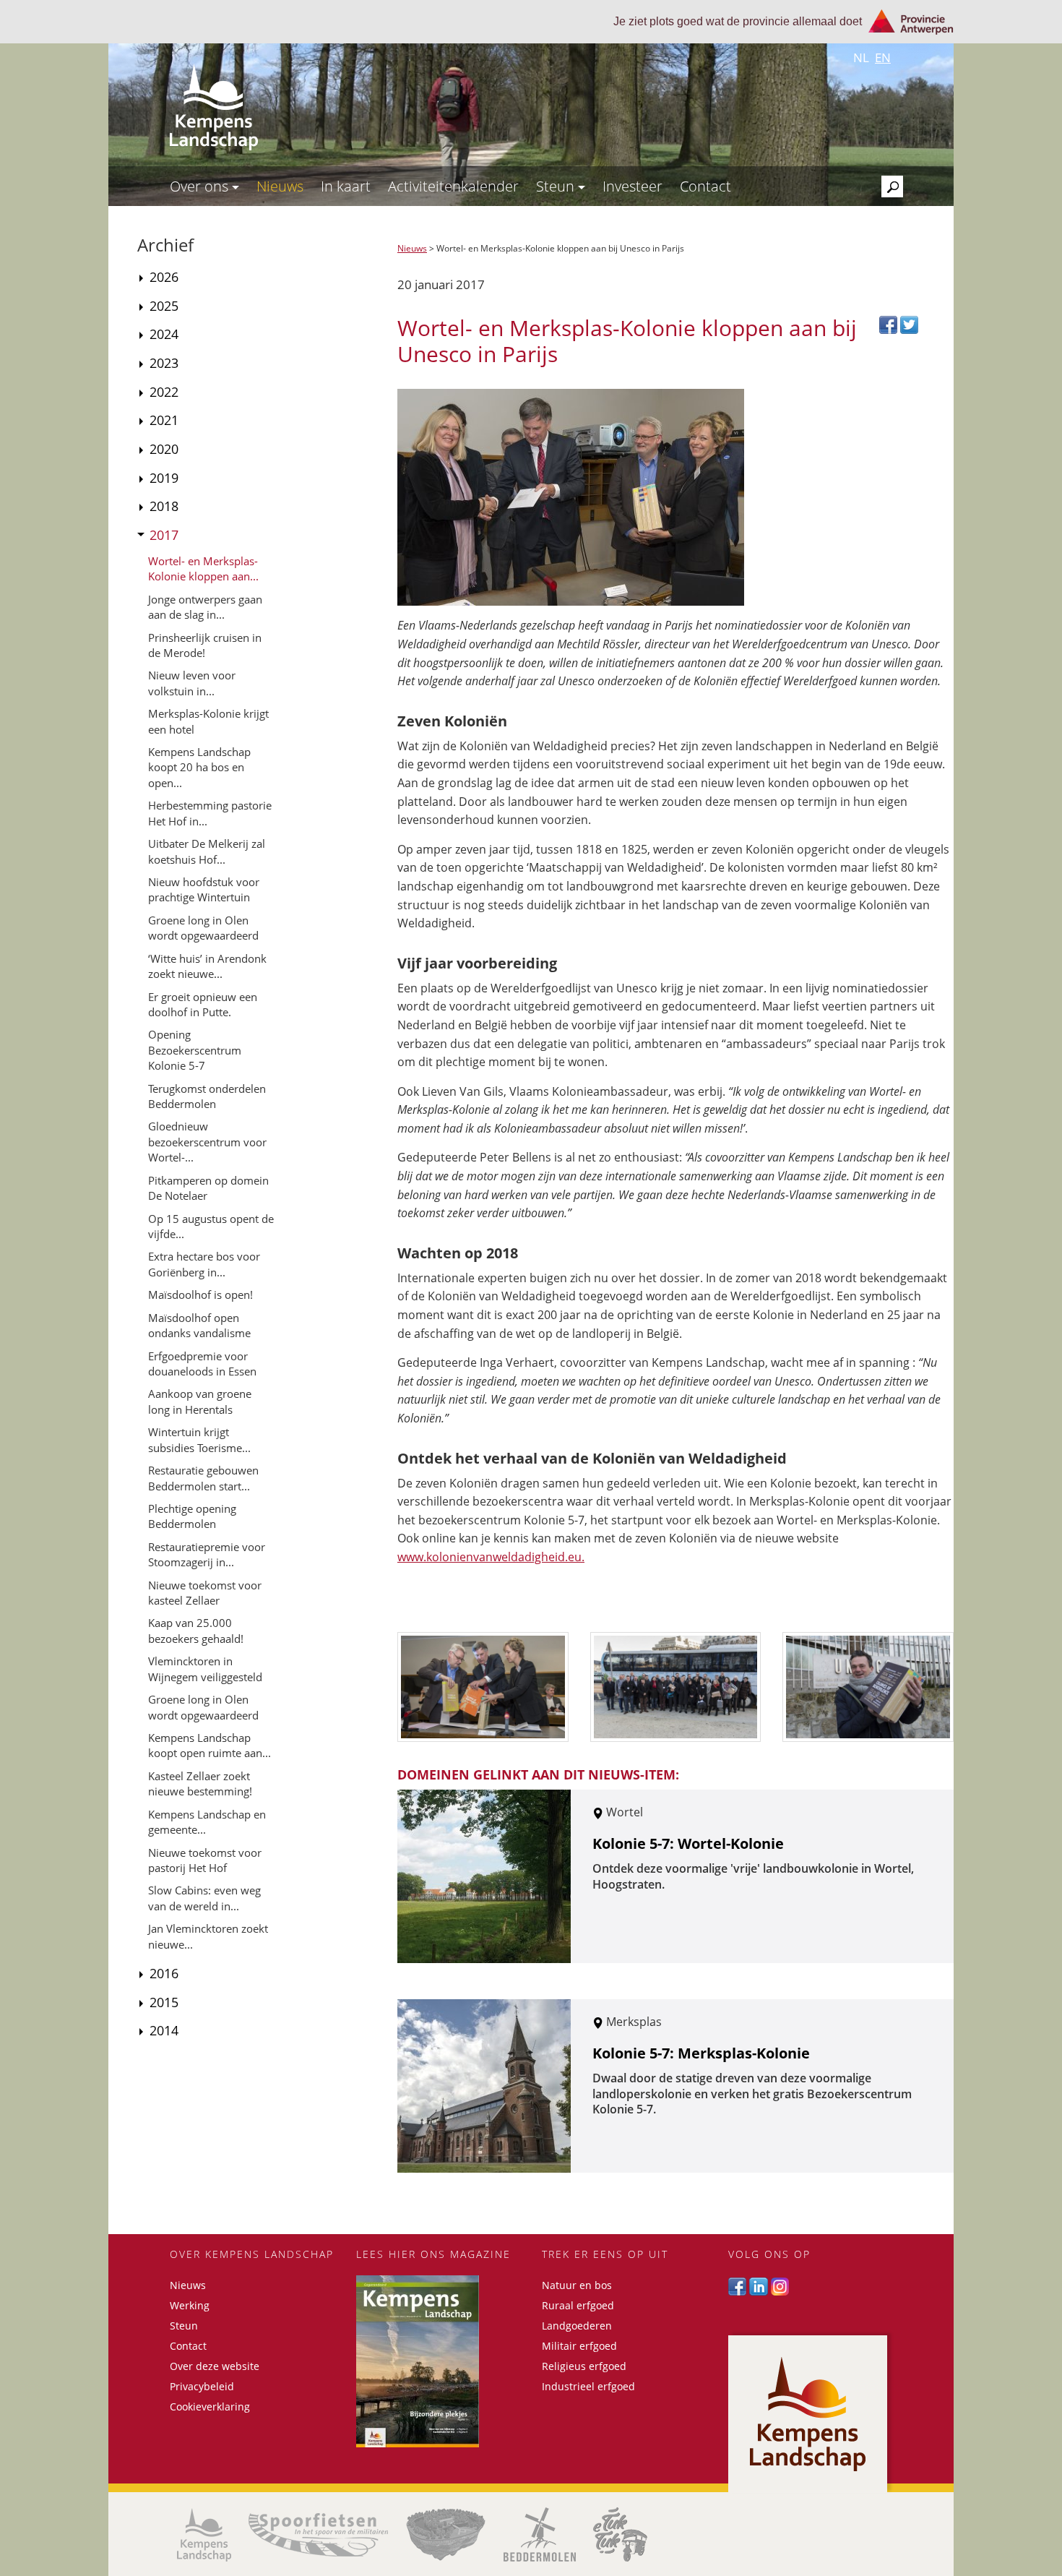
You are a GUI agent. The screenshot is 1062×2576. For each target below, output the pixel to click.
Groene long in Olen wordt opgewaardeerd (203, 928)
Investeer (633, 186)
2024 (164, 334)
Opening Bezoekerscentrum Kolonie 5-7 (195, 1050)
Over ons (201, 186)
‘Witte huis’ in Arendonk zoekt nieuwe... (207, 966)
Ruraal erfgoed (578, 2305)
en (883, 57)
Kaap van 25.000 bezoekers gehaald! (196, 1630)
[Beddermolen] (540, 2534)
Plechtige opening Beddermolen (192, 1516)
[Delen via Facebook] (890, 323)
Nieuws (280, 186)
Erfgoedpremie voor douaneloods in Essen (202, 1364)
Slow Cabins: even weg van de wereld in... (204, 1898)
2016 (164, 1973)
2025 (164, 306)
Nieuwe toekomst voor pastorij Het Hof (205, 1860)
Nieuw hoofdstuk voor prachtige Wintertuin (204, 889)
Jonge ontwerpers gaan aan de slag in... (205, 607)
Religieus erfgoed (584, 2366)
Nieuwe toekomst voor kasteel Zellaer (205, 1593)
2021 (164, 420)
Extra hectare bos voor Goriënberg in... (204, 1264)
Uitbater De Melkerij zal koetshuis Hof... (207, 851)
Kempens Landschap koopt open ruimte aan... (210, 1745)
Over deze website (215, 2366)
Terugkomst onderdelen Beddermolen (207, 1096)
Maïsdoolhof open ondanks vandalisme (199, 1325)
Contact (705, 186)
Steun (557, 186)
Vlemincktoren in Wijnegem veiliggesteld (205, 1669)
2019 (164, 478)
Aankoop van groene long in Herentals (200, 1401)
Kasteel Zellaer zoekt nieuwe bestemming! (200, 1783)
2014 (164, 2030)
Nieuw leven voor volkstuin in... (192, 683)
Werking (190, 2305)
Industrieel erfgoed (588, 2386)
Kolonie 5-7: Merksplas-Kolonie (701, 2053)
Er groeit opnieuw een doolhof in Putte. (203, 1004)
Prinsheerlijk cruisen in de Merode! (205, 645)
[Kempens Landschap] (204, 2535)
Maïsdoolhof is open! (200, 1295)
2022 (164, 392)
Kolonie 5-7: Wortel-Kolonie (688, 1843)
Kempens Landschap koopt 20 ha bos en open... (199, 767)
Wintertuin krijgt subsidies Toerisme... (199, 1439)
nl (861, 57)
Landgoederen (577, 2326)
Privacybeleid (202, 2386)
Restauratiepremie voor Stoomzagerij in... (207, 1554)
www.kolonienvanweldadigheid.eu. (491, 1557)
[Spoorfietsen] (318, 2535)
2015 (164, 2002)
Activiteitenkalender (453, 186)
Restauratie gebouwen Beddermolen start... (203, 1478)
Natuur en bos (577, 2285)
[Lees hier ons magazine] (439, 2361)
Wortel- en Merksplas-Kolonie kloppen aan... (203, 568)
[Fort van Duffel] (446, 2534)
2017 (164, 535)
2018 (164, 506)
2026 (164, 277)
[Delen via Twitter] (909, 323)
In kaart (346, 186)
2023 (164, 363)
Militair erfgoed (579, 2346)
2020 (164, 449)
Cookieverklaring (210, 2407)
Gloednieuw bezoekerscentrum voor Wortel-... (207, 1142)
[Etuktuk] (620, 2534)
